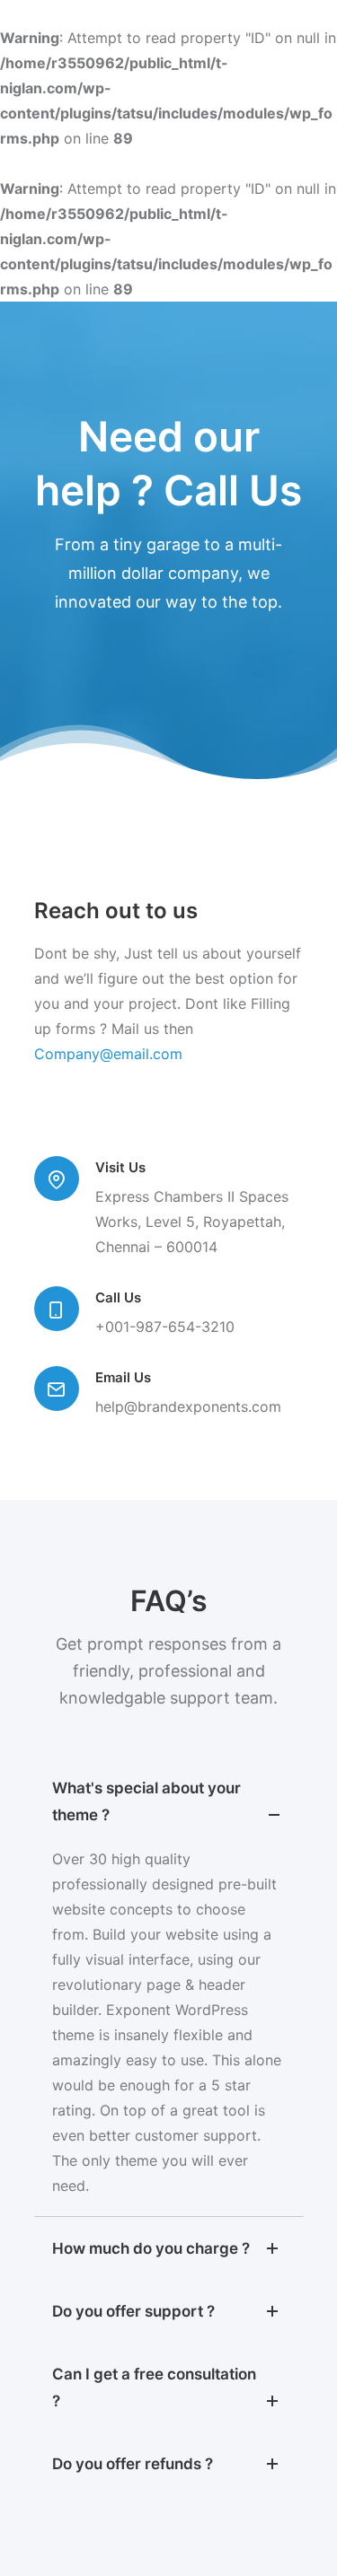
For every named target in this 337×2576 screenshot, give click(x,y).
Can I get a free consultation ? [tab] (154, 2388)
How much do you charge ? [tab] (151, 2248)
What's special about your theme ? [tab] (146, 1801)
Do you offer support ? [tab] (133, 2311)
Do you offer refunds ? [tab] (133, 2464)
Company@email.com (108, 1054)
